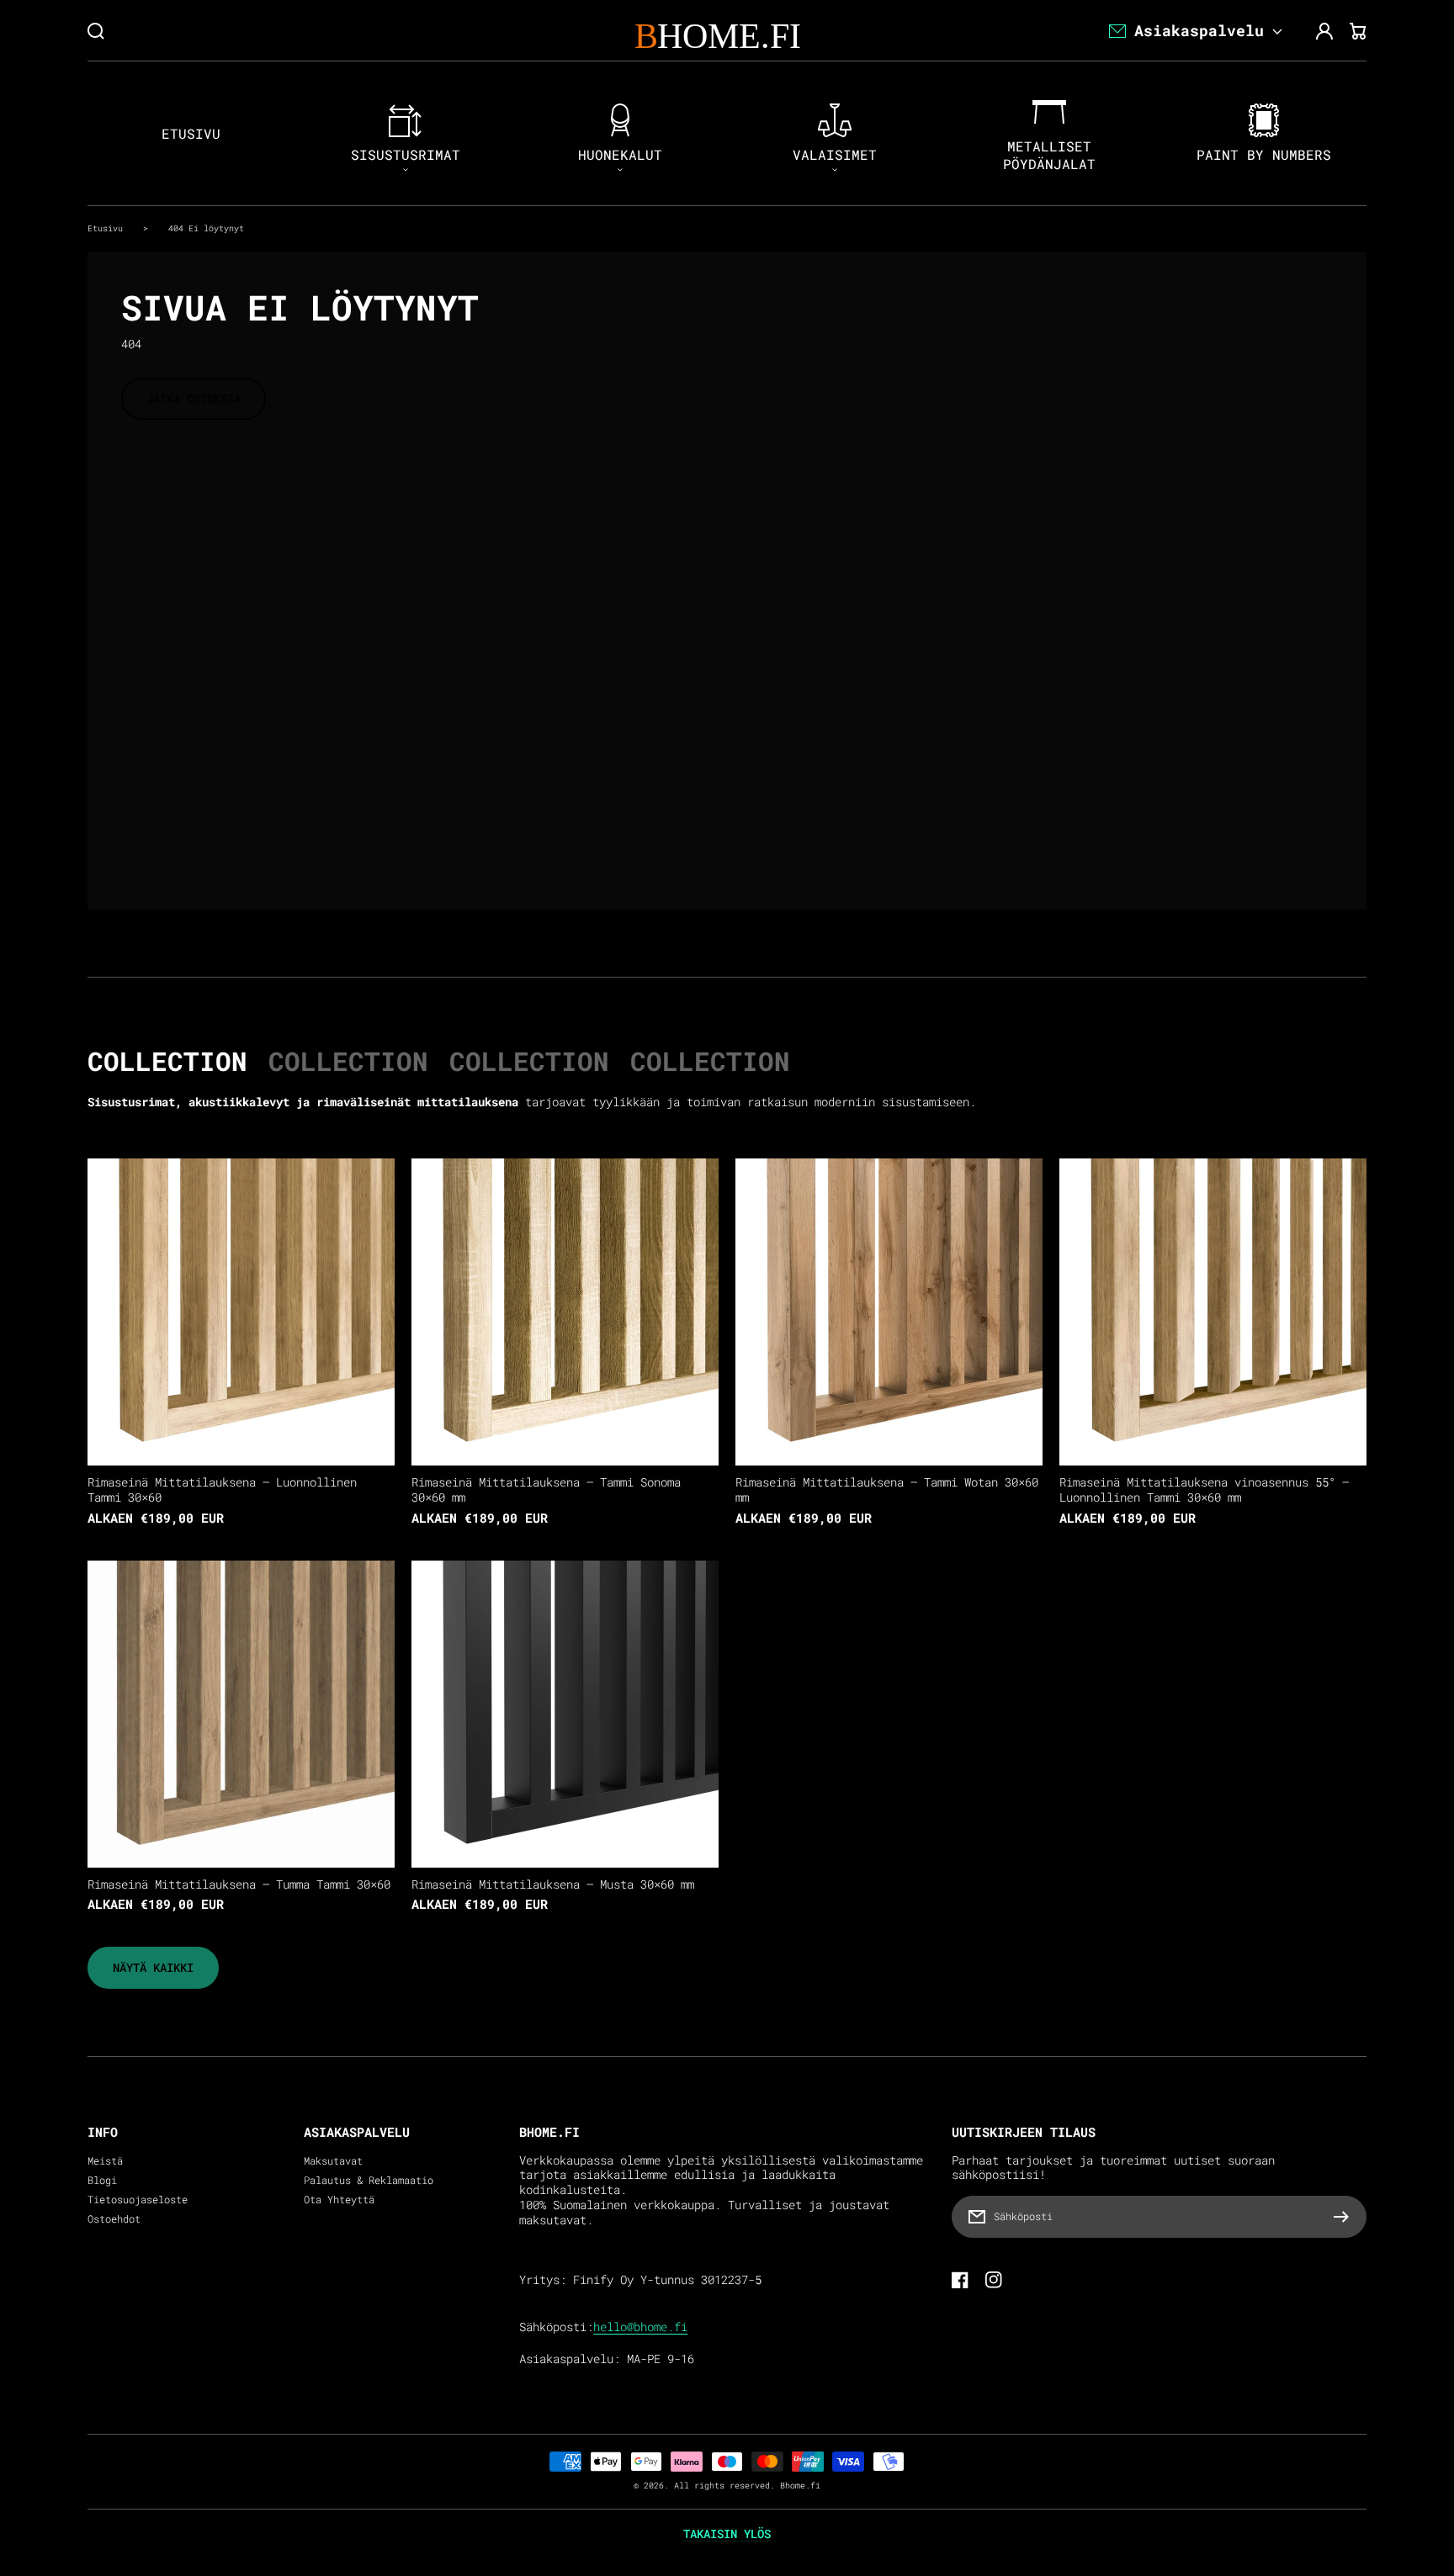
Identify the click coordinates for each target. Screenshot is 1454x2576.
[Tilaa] (1345, 2217)
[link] (153, 1968)
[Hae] (96, 31)
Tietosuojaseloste (138, 2200)
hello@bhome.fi (640, 2327)
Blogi (102, 2180)
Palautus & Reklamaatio (369, 2180)
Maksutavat (333, 2161)
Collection (167, 1061)
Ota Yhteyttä (339, 2200)
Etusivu (105, 228)
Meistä (105, 2161)
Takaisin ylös (727, 2534)
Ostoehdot (114, 2219)
